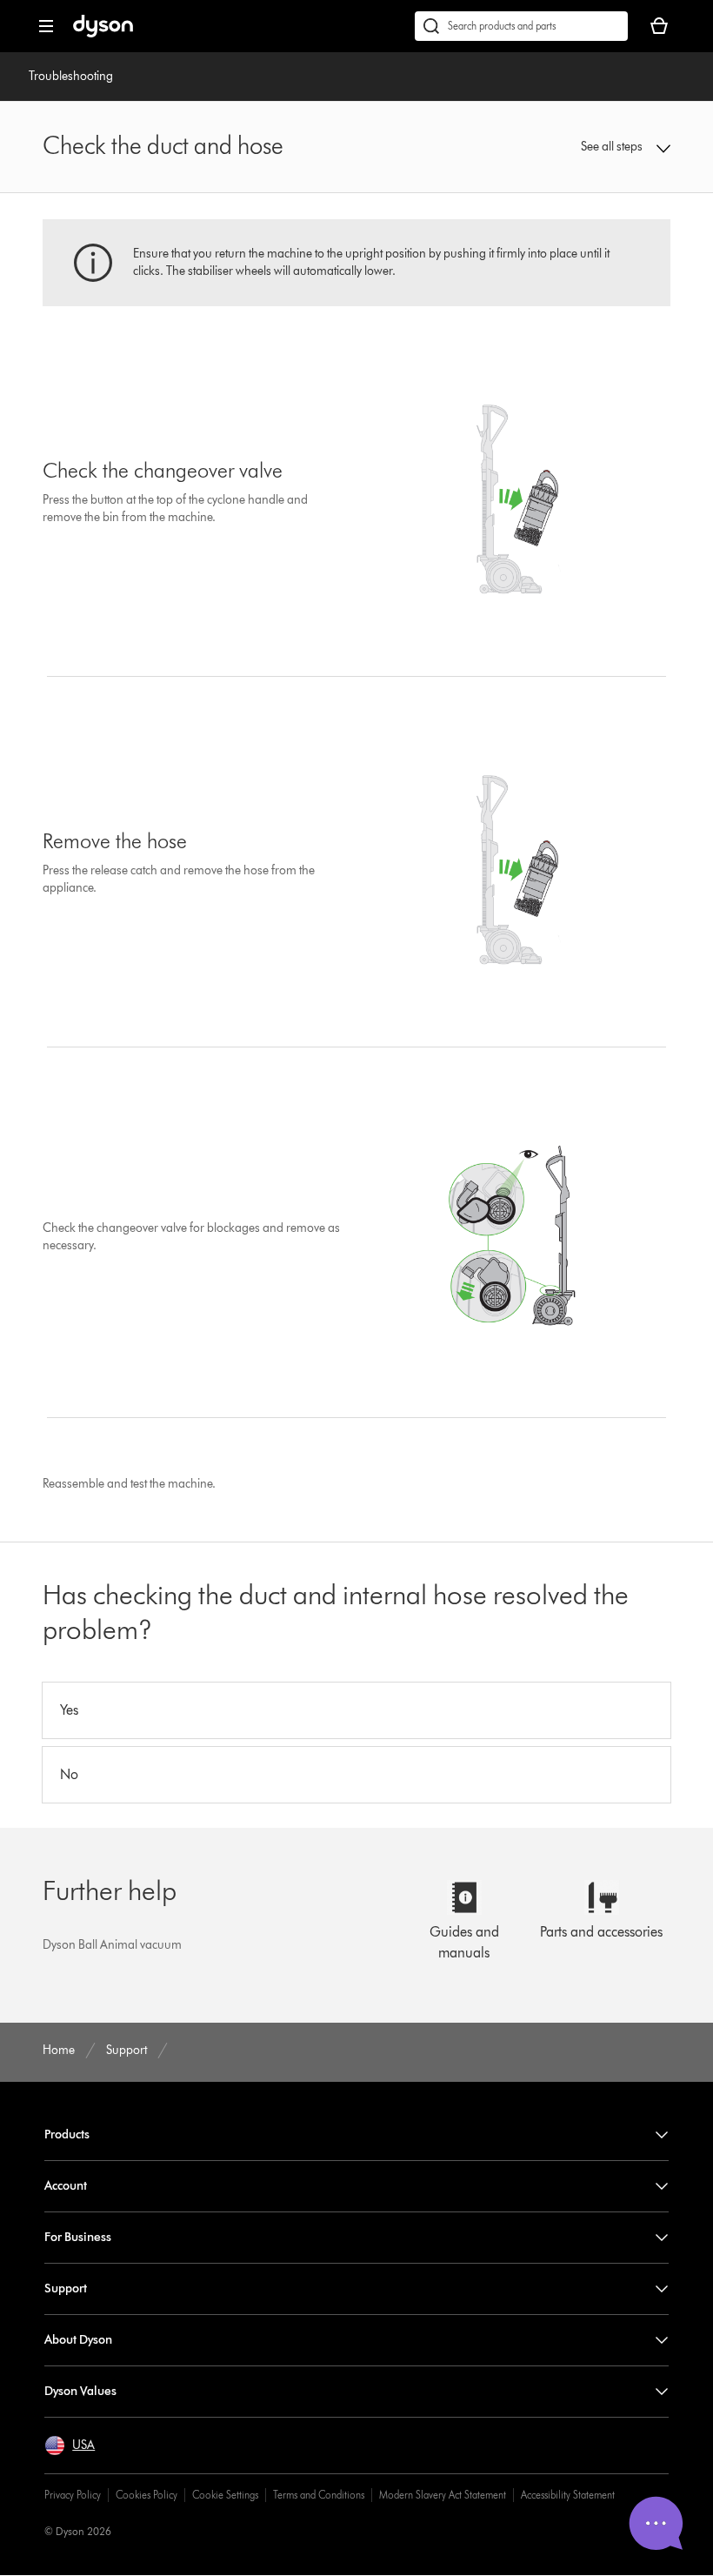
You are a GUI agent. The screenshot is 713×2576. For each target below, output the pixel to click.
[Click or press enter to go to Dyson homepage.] (103, 33)
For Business (78, 2237)
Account (66, 2186)
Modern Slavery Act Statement (443, 2495)
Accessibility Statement (568, 2495)
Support (66, 2288)
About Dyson (78, 2340)
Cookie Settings (225, 2495)
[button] (613, 147)
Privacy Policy (73, 2495)
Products (67, 2134)
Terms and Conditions (319, 2495)
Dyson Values (80, 2391)
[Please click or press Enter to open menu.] (46, 26)
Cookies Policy (147, 2495)
